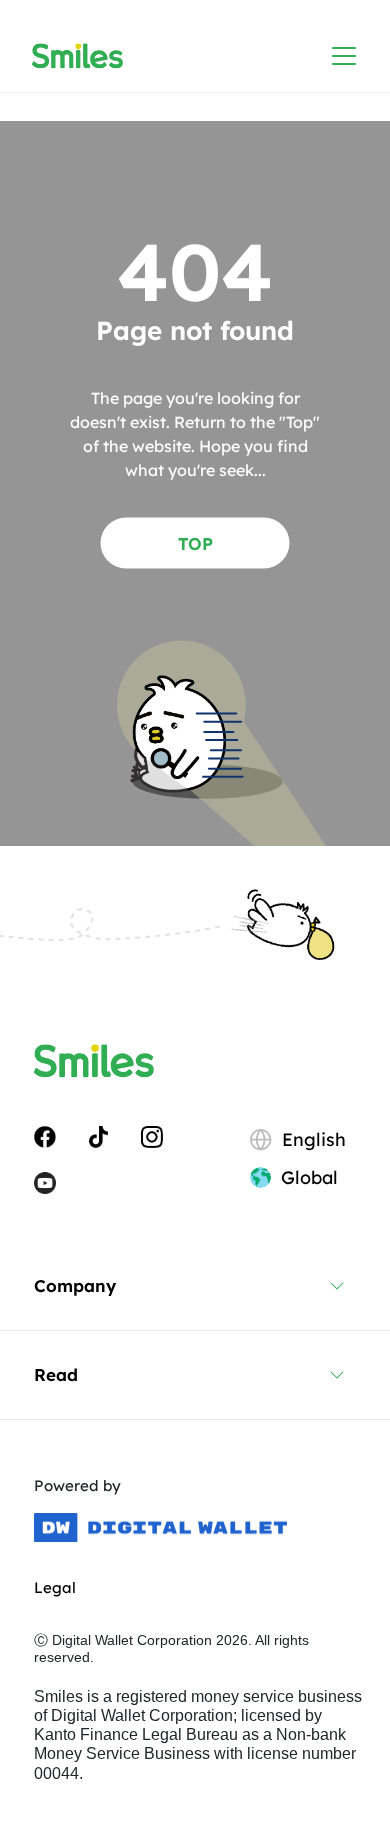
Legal (55, 1587)
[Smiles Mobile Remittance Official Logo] (77, 56)
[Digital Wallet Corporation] (160, 1528)
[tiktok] (98, 1136)
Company (75, 1285)
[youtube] (45, 1181)
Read (56, 1374)
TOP (195, 542)
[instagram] (152, 1136)
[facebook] (45, 1136)
